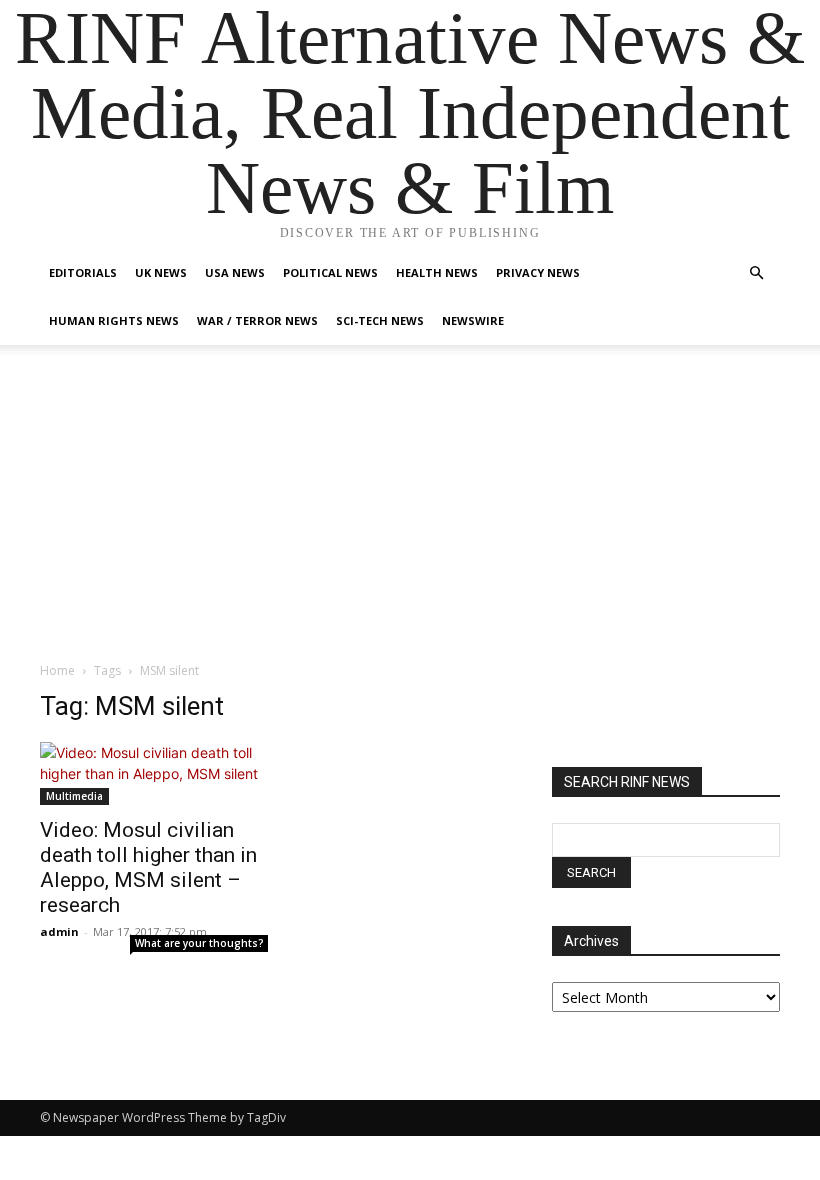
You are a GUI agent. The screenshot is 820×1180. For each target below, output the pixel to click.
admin (59, 931)
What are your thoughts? (199, 943)
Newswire (473, 320)
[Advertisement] (410, 511)
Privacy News (538, 272)
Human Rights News (114, 320)
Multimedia (74, 796)
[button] (756, 273)
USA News (235, 272)
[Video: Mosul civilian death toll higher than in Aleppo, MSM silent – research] (154, 773)
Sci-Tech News (380, 320)
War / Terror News (257, 320)
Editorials (83, 272)
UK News (161, 272)
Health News (437, 272)
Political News (330, 272)
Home (57, 670)
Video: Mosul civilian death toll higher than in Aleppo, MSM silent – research (148, 867)
